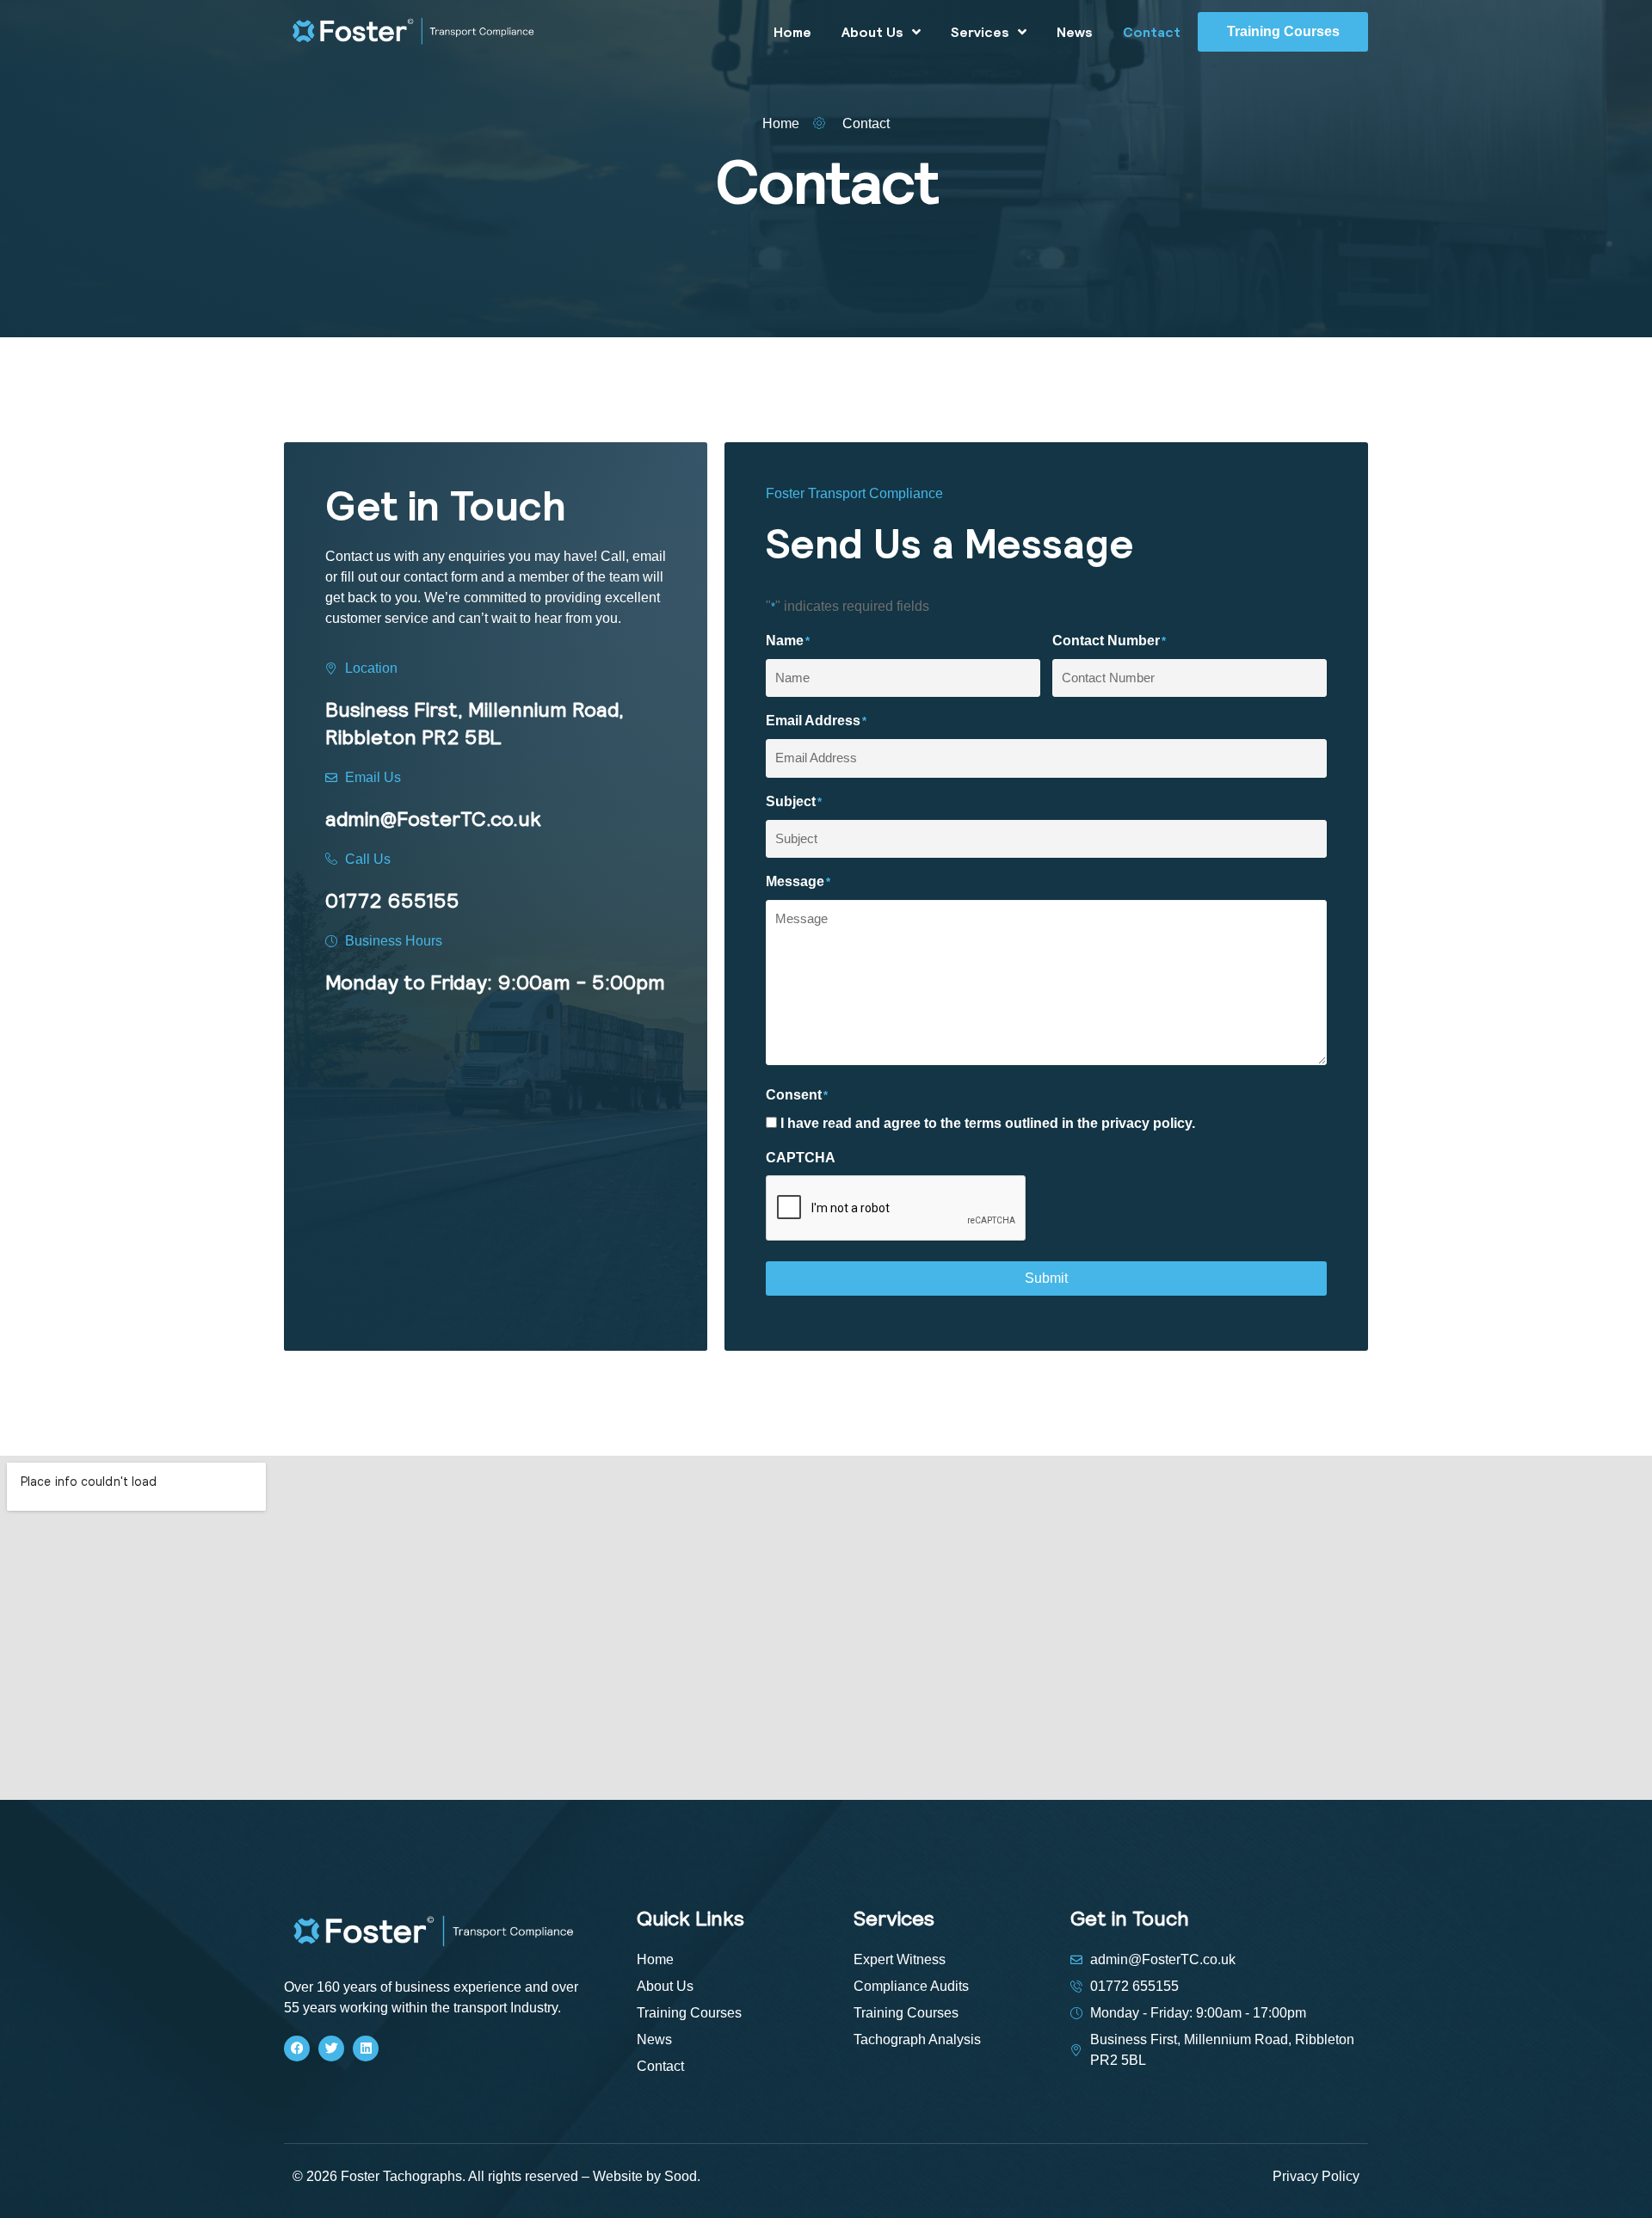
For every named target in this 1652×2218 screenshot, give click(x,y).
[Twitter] (331, 2049)
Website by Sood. (647, 2176)
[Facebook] (297, 2049)
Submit (1046, 1278)
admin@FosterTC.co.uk (433, 819)
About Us (872, 32)
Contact (1152, 32)
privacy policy (1147, 1123)
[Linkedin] (366, 2049)
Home (792, 32)
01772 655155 (392, 900)
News (1075, 32)
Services (980, 32)
